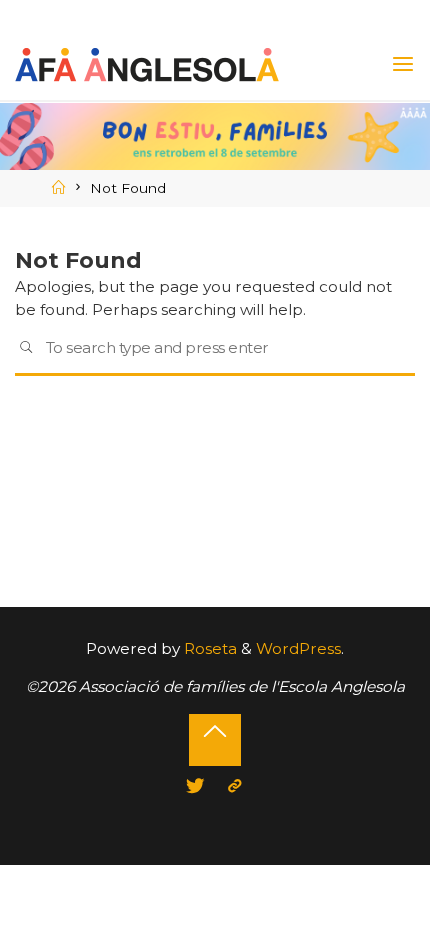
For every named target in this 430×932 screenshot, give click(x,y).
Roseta (208, 648)
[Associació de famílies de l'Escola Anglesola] (147, 63)
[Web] (235, 786)
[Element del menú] (195, 786)
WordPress (298, 648)
